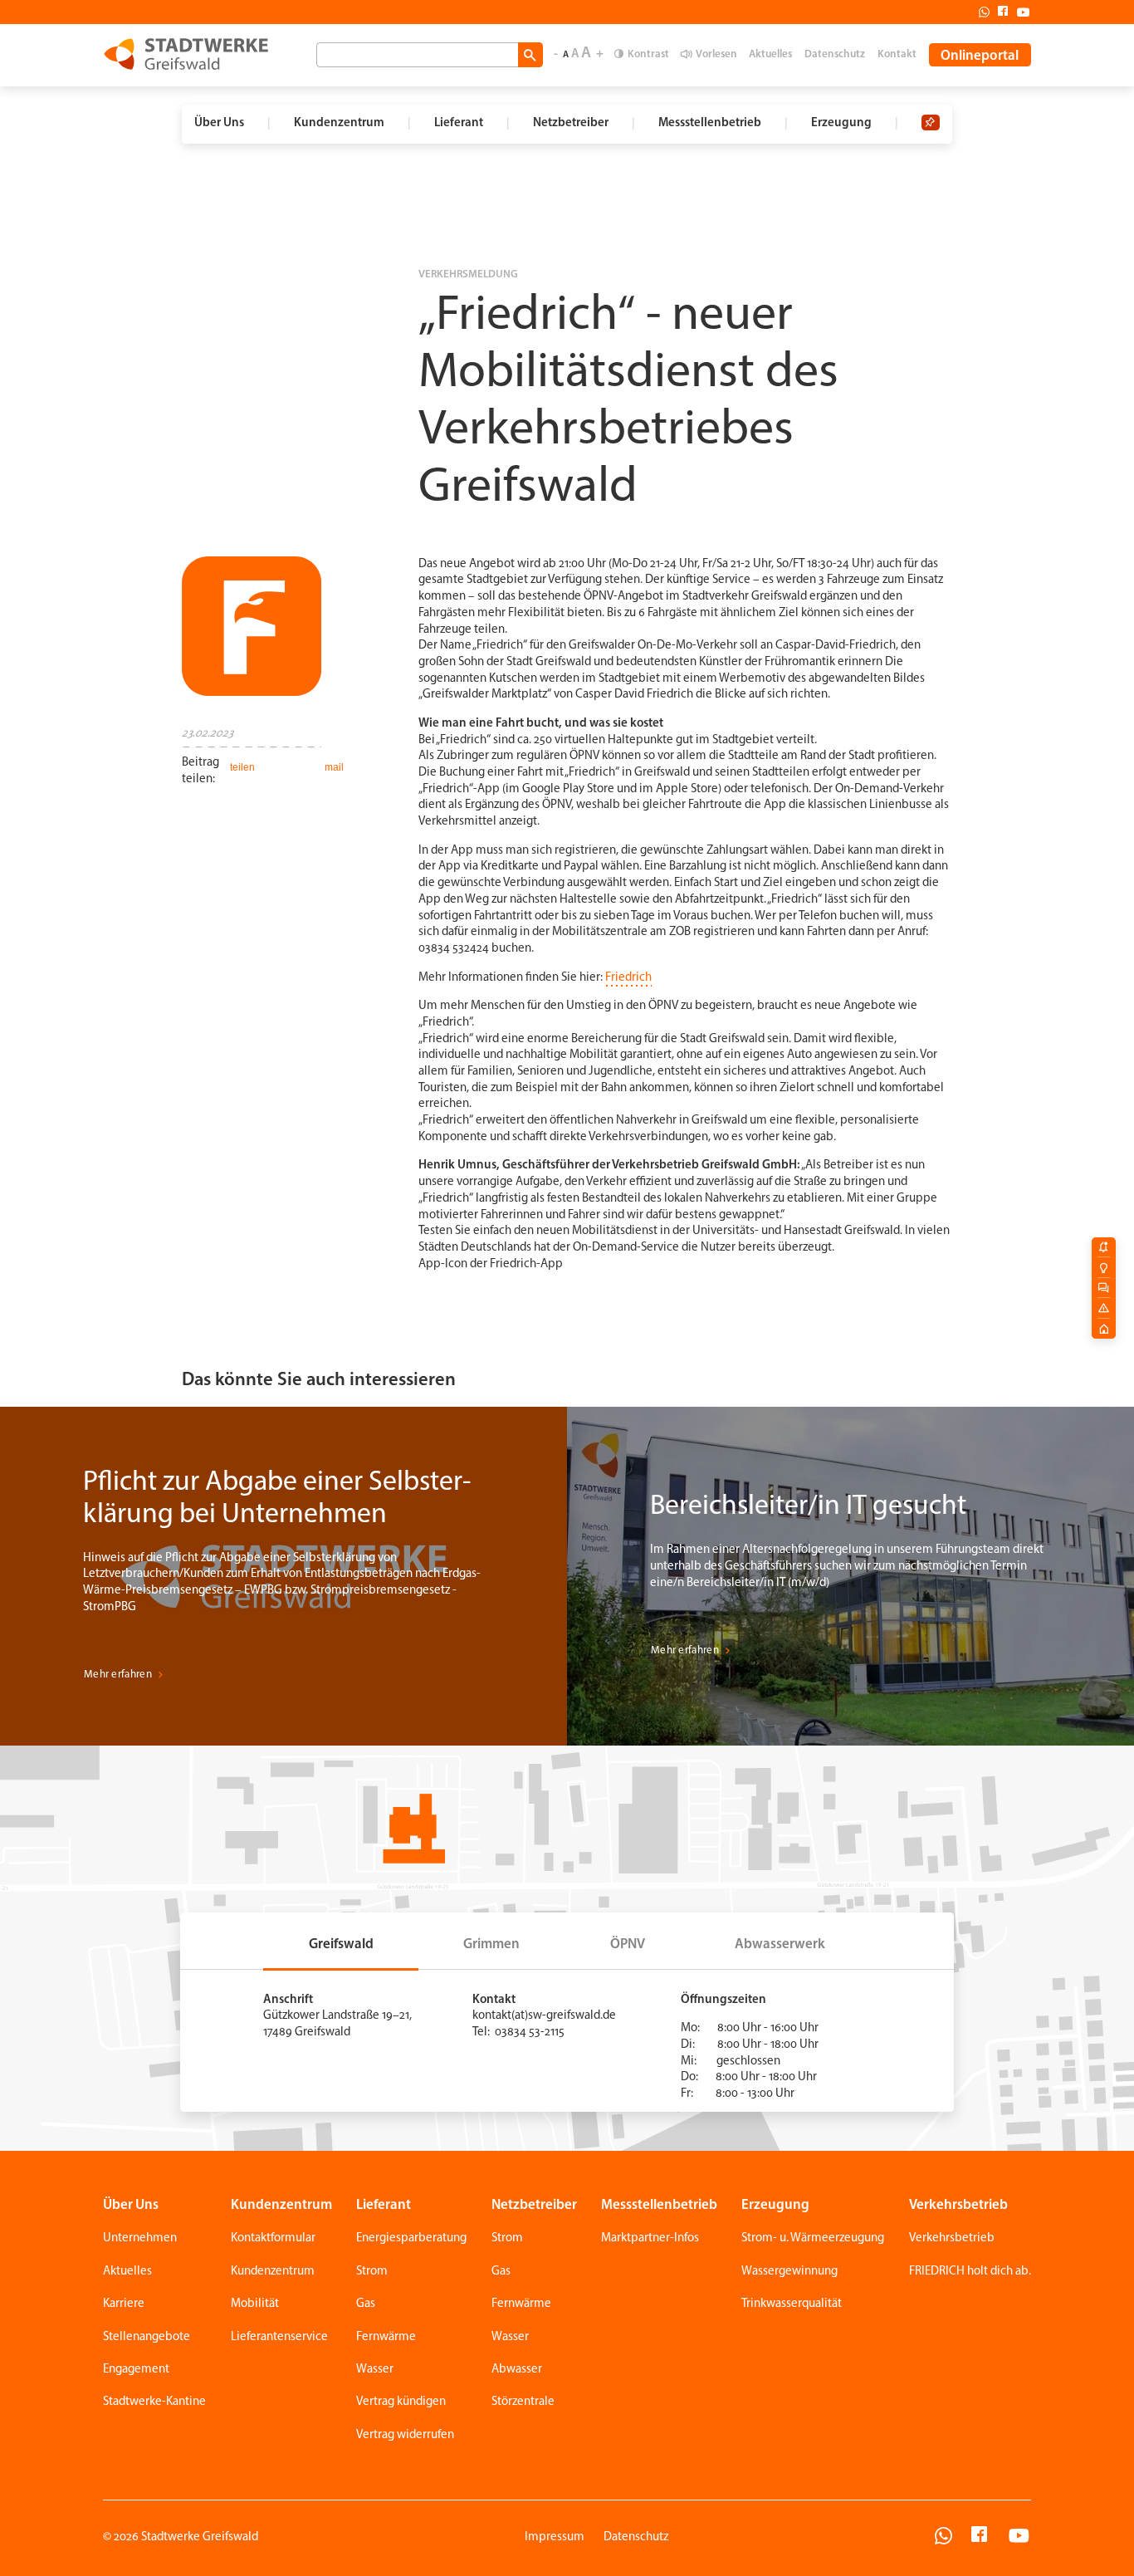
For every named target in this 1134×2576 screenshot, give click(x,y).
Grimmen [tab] (491, 1944)
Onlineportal (980, 56)
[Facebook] (999, 12)
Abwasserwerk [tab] (780, 1944)
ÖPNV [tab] (628, 1944)
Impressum (555, 2537)
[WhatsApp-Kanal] (943, 2538)
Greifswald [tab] (341, 1944)
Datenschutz (835, 54)
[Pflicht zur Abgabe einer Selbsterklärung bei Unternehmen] (283, 1576)
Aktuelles (770, 54)
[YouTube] (1019, 2538)
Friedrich (628, 978)
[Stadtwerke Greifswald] (186, 54)
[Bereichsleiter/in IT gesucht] (850, 1576)
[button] (241, 767)
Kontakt (897, 54)
